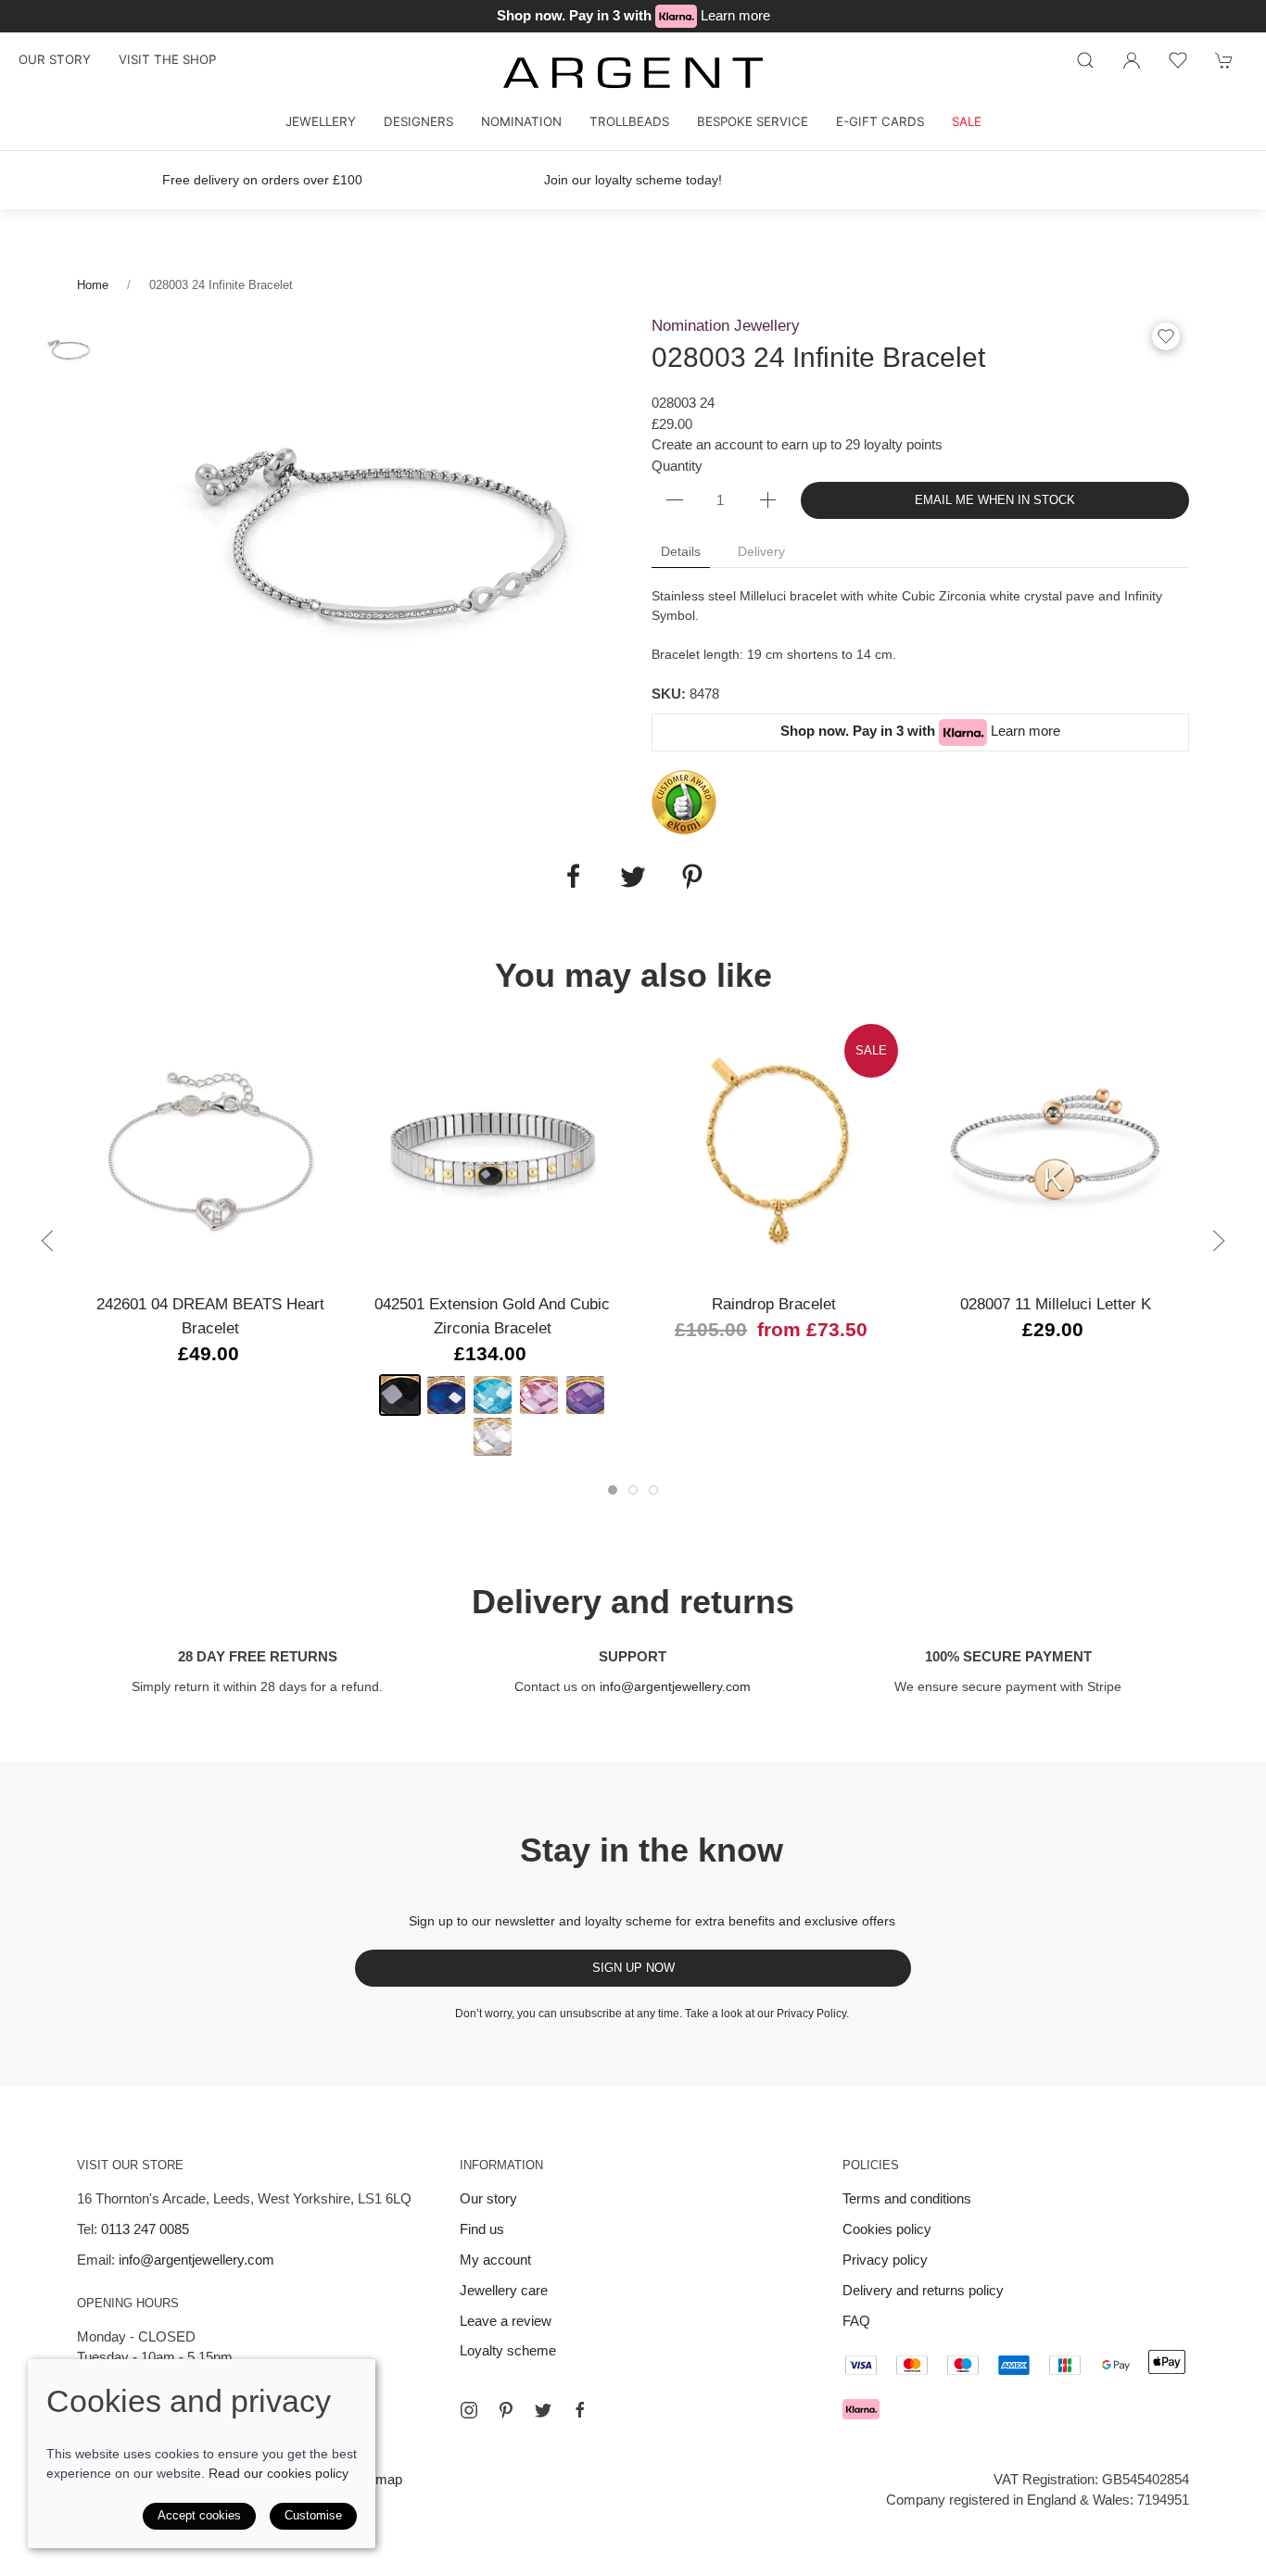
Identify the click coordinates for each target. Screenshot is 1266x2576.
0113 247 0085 (145, 2229)
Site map (375, 2479)
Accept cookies (199, 2515)
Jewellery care (504, 2290)
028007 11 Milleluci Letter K (1056, 1304)
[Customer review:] (684, 801)
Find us (482, 2229)
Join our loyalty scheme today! (633, 180)
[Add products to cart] (1224, 60)
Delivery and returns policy (923, 2290)
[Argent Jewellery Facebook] (580, 2410)
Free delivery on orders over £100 (262, 180)
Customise (313, 2515)
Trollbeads (629, 121)
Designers (418, 121)
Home (93, 285)
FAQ (856, 2321)
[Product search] (1085, 60)
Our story (55, 59)
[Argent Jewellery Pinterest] (506, 2410)
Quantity (677, 466)
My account (495, 2260)
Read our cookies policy (279, 2473)
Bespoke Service (753, 121)
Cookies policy (887, 2229)
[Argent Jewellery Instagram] (469, 2410)
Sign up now (633, 1968)
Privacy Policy (811, 2014)
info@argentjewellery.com (675, 1686)
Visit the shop (167, 59)
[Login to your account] (1132, 60)
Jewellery (321, 121)
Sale (967, 121)
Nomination (521, 121)
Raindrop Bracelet (774, 1304)
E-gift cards (880, 121)
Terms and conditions (907, 2198)
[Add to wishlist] (1178, 60)
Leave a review (506, 2321)
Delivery (761, 551)
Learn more (735, 15)
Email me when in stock (995, 500)
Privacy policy (885, 2260)
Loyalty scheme (508, 2350)
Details (681, 551)
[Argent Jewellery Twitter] (543, 2410)
